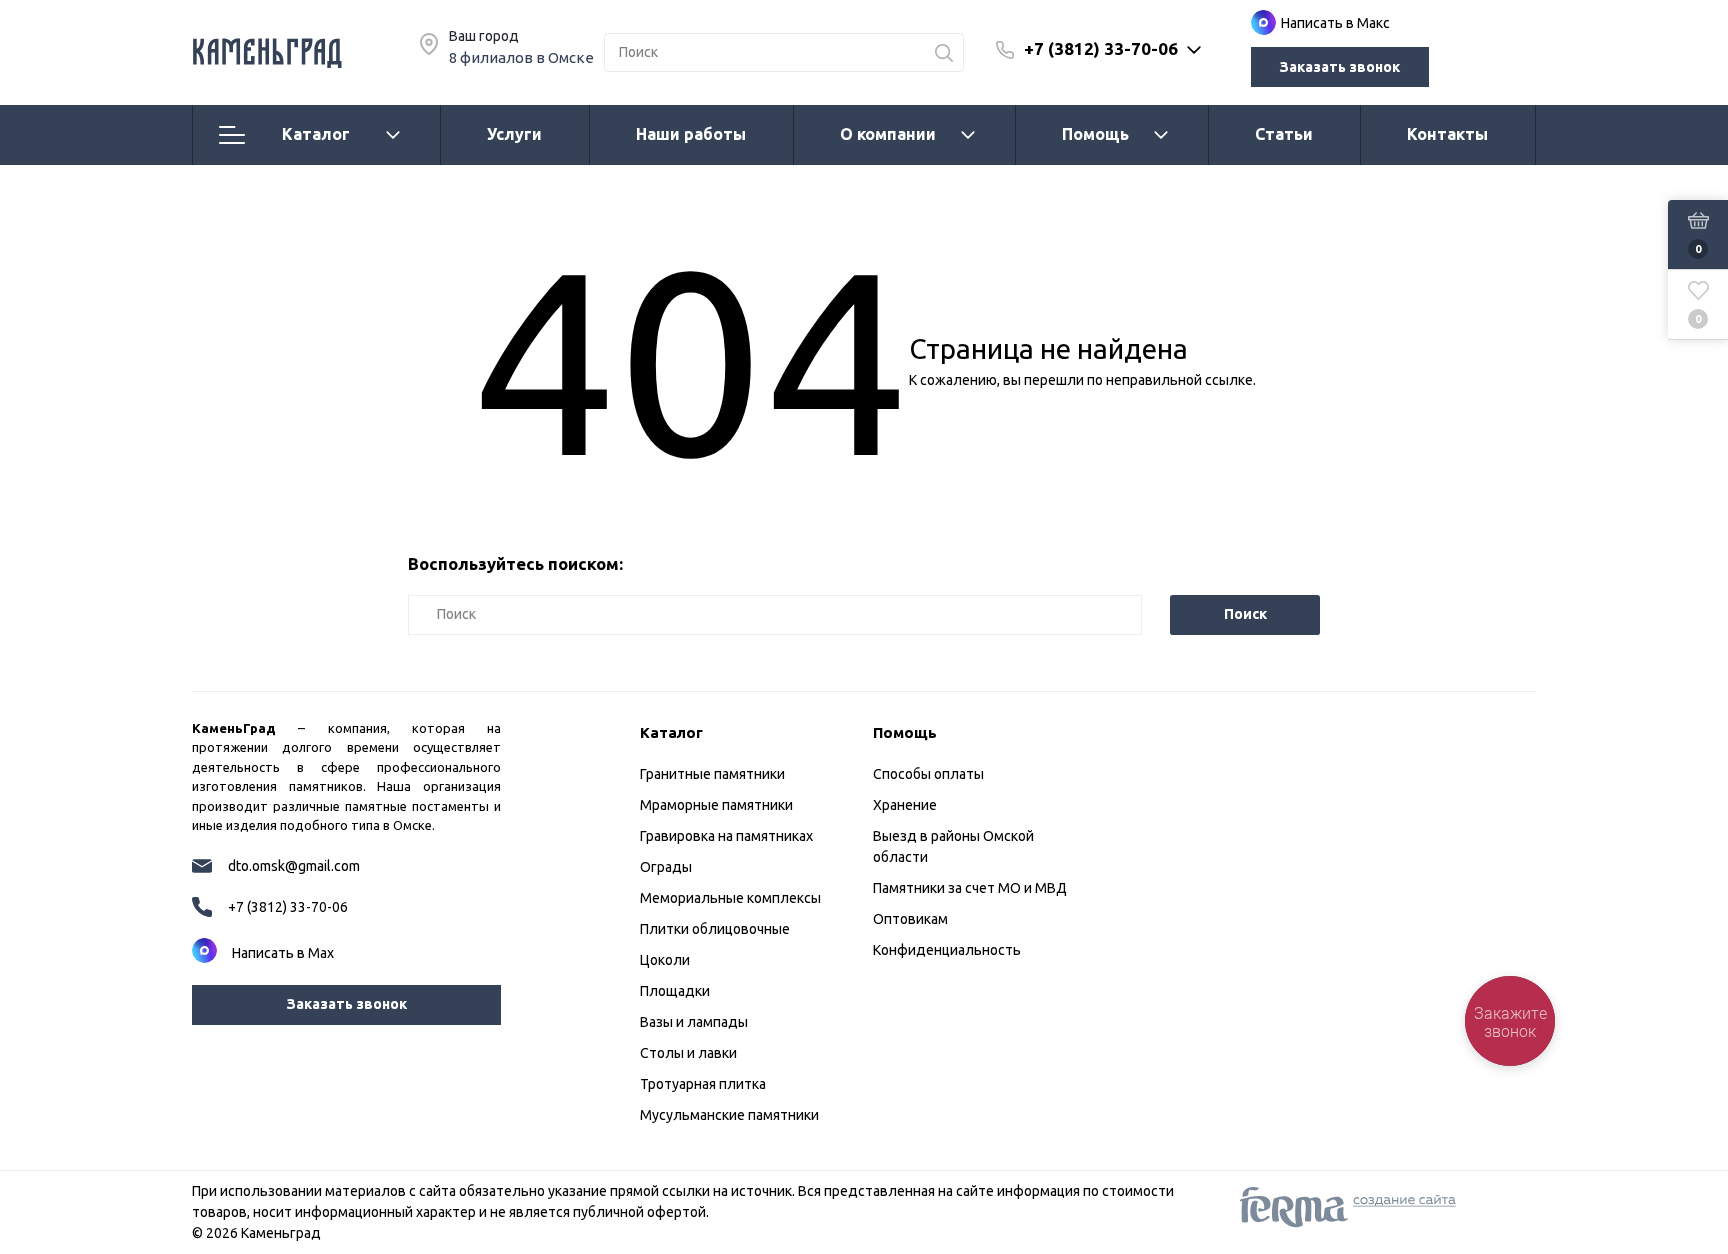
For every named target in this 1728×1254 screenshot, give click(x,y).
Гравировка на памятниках (726, 836)
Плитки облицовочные (715, 929)
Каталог (316, 134)
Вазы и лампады (694, 1022)
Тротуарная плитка (703, 1084)
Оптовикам (910, 919)
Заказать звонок (1340, 67)
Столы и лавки (688, 1053)
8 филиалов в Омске (521, 57)
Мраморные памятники (716, 805)
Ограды (666, 867)
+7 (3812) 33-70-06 (1101, 48)
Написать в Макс (1335, 23)
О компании (888, 134)
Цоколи (665, 960)
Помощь (1095, 134)
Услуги (514, 134)
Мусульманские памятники (729, 1115)
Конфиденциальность (947, 950)
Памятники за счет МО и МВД (970, 888)
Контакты (1447, 134)
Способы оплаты (928, 774)
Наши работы (691, 134)
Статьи (1284, 134)
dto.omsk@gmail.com (294, 866)
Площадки (675, 991)
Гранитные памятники (712, 774)
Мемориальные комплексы (730, 898)
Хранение (905, 805)
